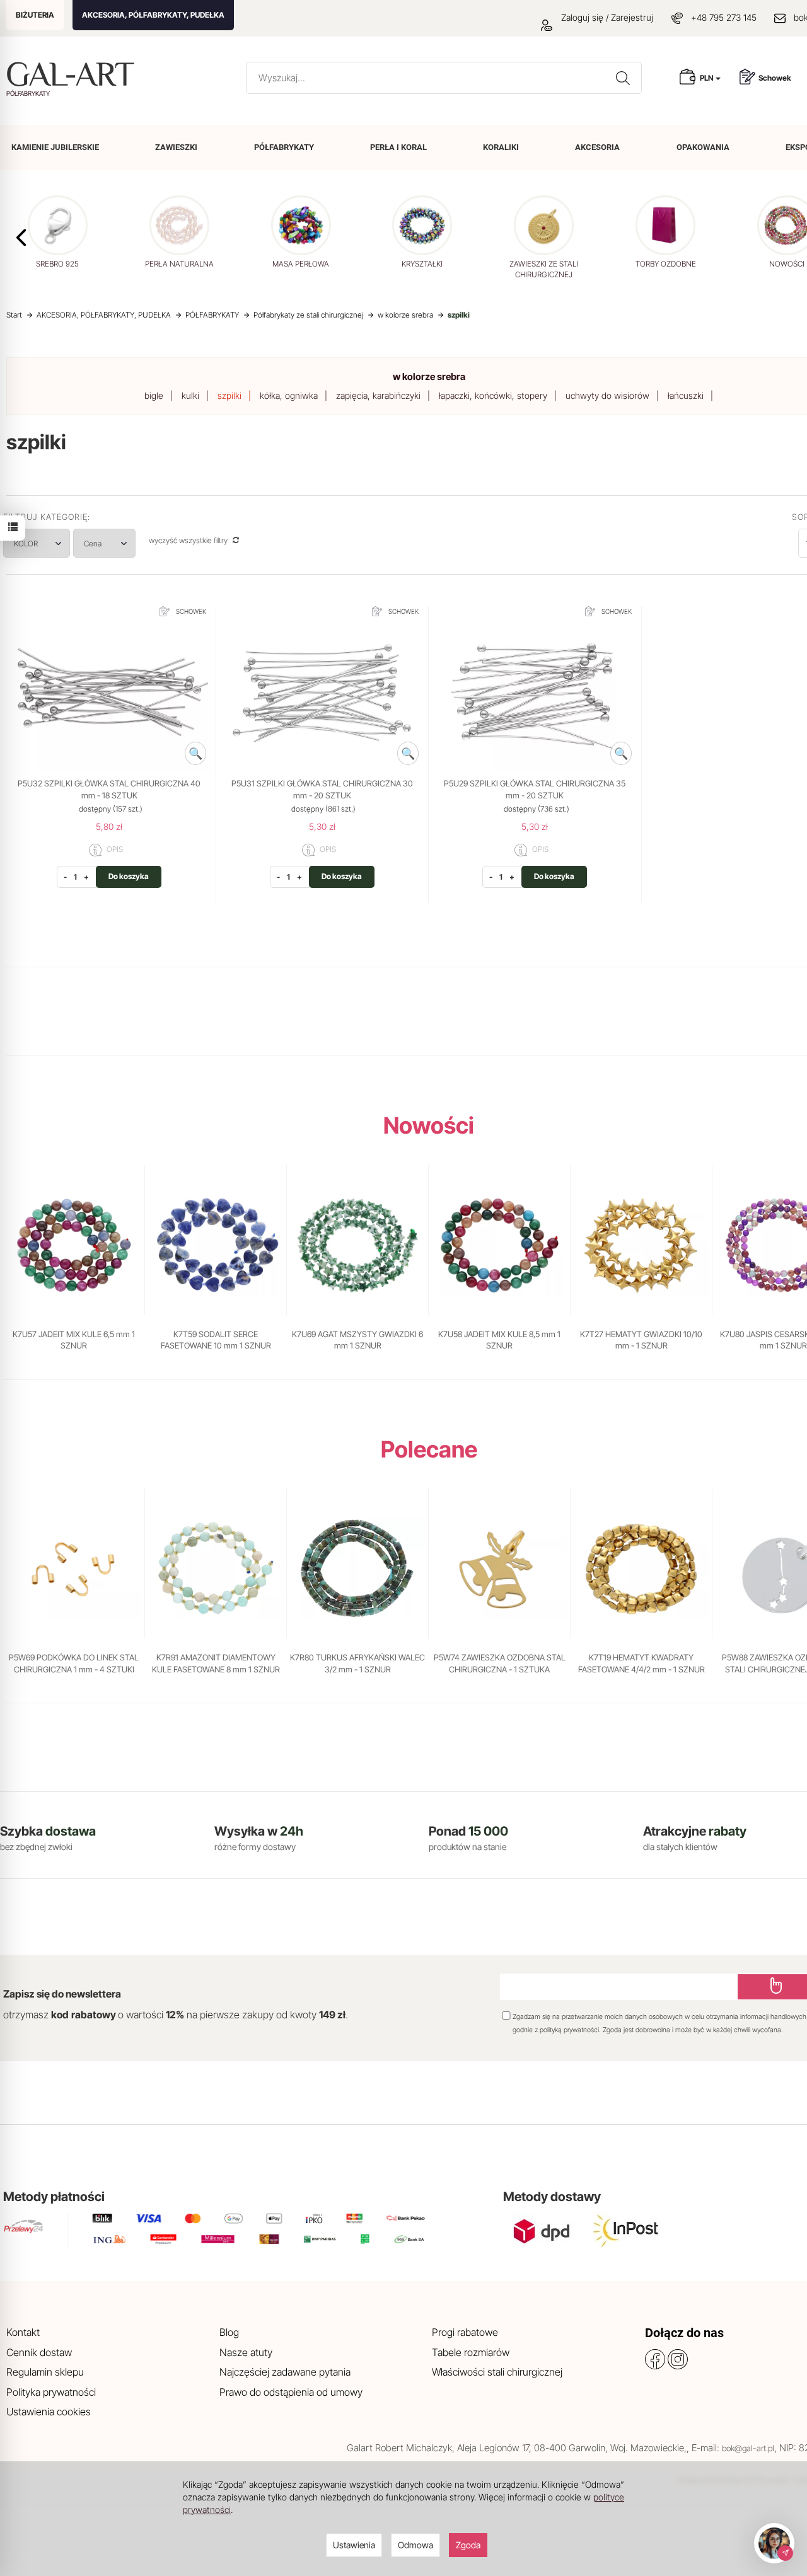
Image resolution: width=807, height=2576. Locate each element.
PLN (707, 78)
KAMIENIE (55, 147)
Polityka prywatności (51, 2392)
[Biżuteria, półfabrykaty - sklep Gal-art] (73, 74)
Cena (94, 543)
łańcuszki (686, 395)
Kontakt (23, 2332)
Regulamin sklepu (45, 2372)
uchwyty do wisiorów (607, 395)
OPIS (114, 850)
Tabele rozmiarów (471, 2352)
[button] (21, 238)
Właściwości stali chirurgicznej (497, 2372)
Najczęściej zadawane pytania (285, 2372)
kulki (190, 395)
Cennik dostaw (39, 2352)
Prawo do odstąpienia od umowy (291, 2392)
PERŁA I (398, 147)
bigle (154, 395)
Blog (229, 2332)
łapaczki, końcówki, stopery (493, 395)
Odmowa (415, 2545)
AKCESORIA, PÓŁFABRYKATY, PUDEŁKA (153, 15)
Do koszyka (129, 876)
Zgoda (468, 2545)
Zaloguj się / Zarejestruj (606, 17)
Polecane (429, 1449)
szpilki (229, 395)
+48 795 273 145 (724, 17)
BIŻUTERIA (35, 15)
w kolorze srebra (429, 377)
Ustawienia (354, 2545)
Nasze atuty (246, 2352)
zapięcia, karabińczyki (378, 395)
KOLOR (26, 543)
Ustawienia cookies (49, 2412)
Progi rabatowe (465, 2332)
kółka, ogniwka (289, 395)
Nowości (429, 1125)
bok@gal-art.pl (748, 2448)
